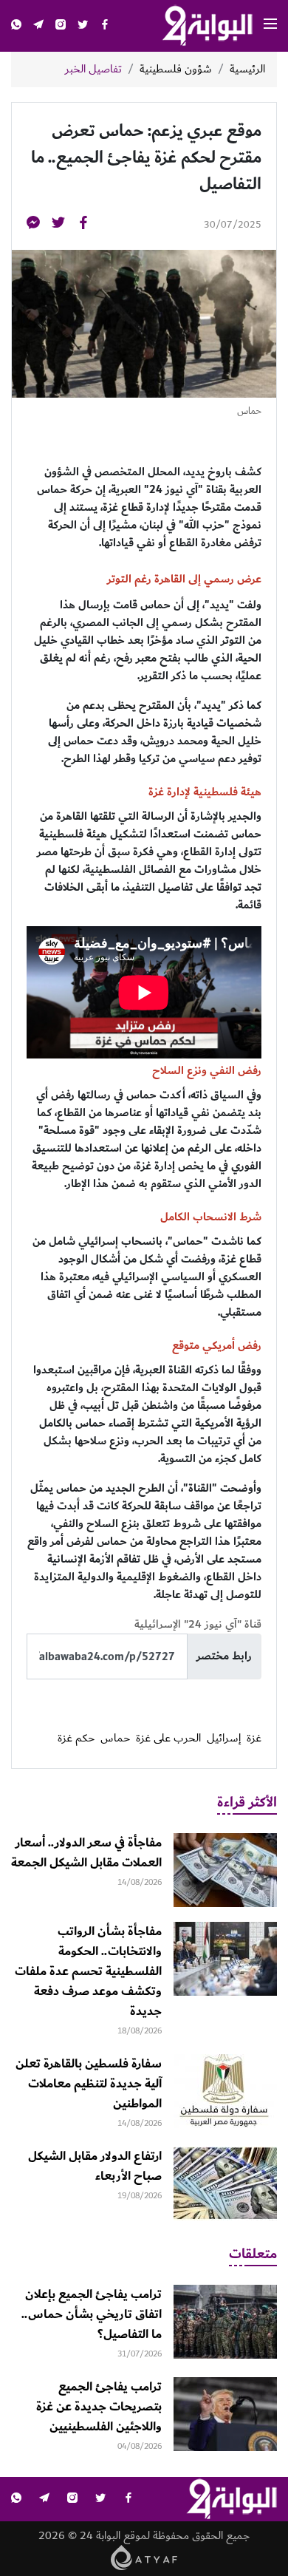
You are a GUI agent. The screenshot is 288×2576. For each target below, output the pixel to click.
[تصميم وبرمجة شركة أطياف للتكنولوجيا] (144, 2557)
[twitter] (83, 26)
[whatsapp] (16, 26)
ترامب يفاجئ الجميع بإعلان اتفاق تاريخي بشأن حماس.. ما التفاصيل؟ (92, 2314)
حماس (115, 1739)
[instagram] (61, 26)
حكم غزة (76, 1739)
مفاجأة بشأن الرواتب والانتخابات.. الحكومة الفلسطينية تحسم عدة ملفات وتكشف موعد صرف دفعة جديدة (88, 1971)
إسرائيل (224, 1739)
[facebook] (105, 26)
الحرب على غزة (168, 1739)
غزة (254, 1739)
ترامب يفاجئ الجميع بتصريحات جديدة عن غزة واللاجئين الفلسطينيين (99, 2407)
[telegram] (38, 26)
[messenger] (33, 225)
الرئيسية (247, 69)
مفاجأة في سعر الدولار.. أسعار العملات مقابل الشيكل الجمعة (86, 1853)
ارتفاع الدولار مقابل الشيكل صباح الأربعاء (95, 2166)
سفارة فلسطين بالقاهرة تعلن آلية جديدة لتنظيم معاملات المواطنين (89, 2084)
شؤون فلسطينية (176, 69)
